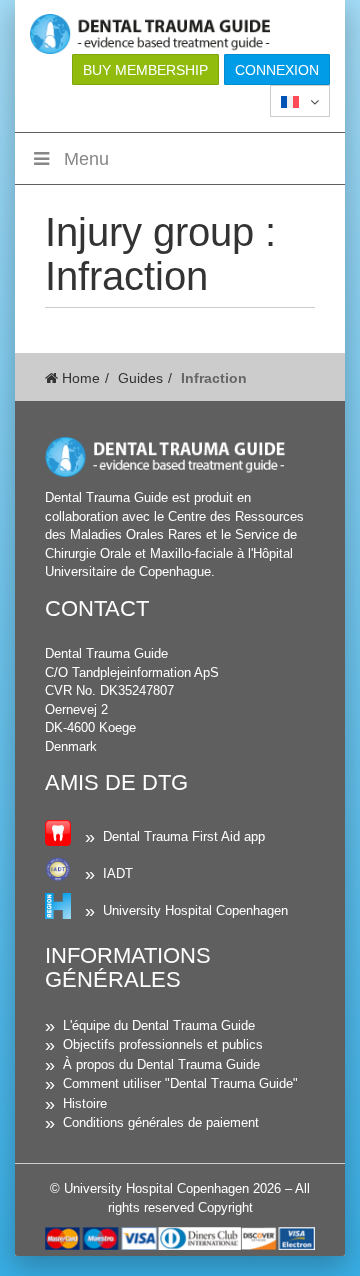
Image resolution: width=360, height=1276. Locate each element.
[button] (300, 101)
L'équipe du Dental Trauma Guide (159, 1025)
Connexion (277, 70)
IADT (118, 873)
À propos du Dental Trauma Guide (161, 1064)
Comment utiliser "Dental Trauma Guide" (180, 1083)
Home (79, 378)
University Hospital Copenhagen (195, 910)
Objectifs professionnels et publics (163, 1044)
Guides (140, 378)
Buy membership (145, 70)
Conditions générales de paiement (161, 1122)
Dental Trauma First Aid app (184, 836)
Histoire (85, 1103)
